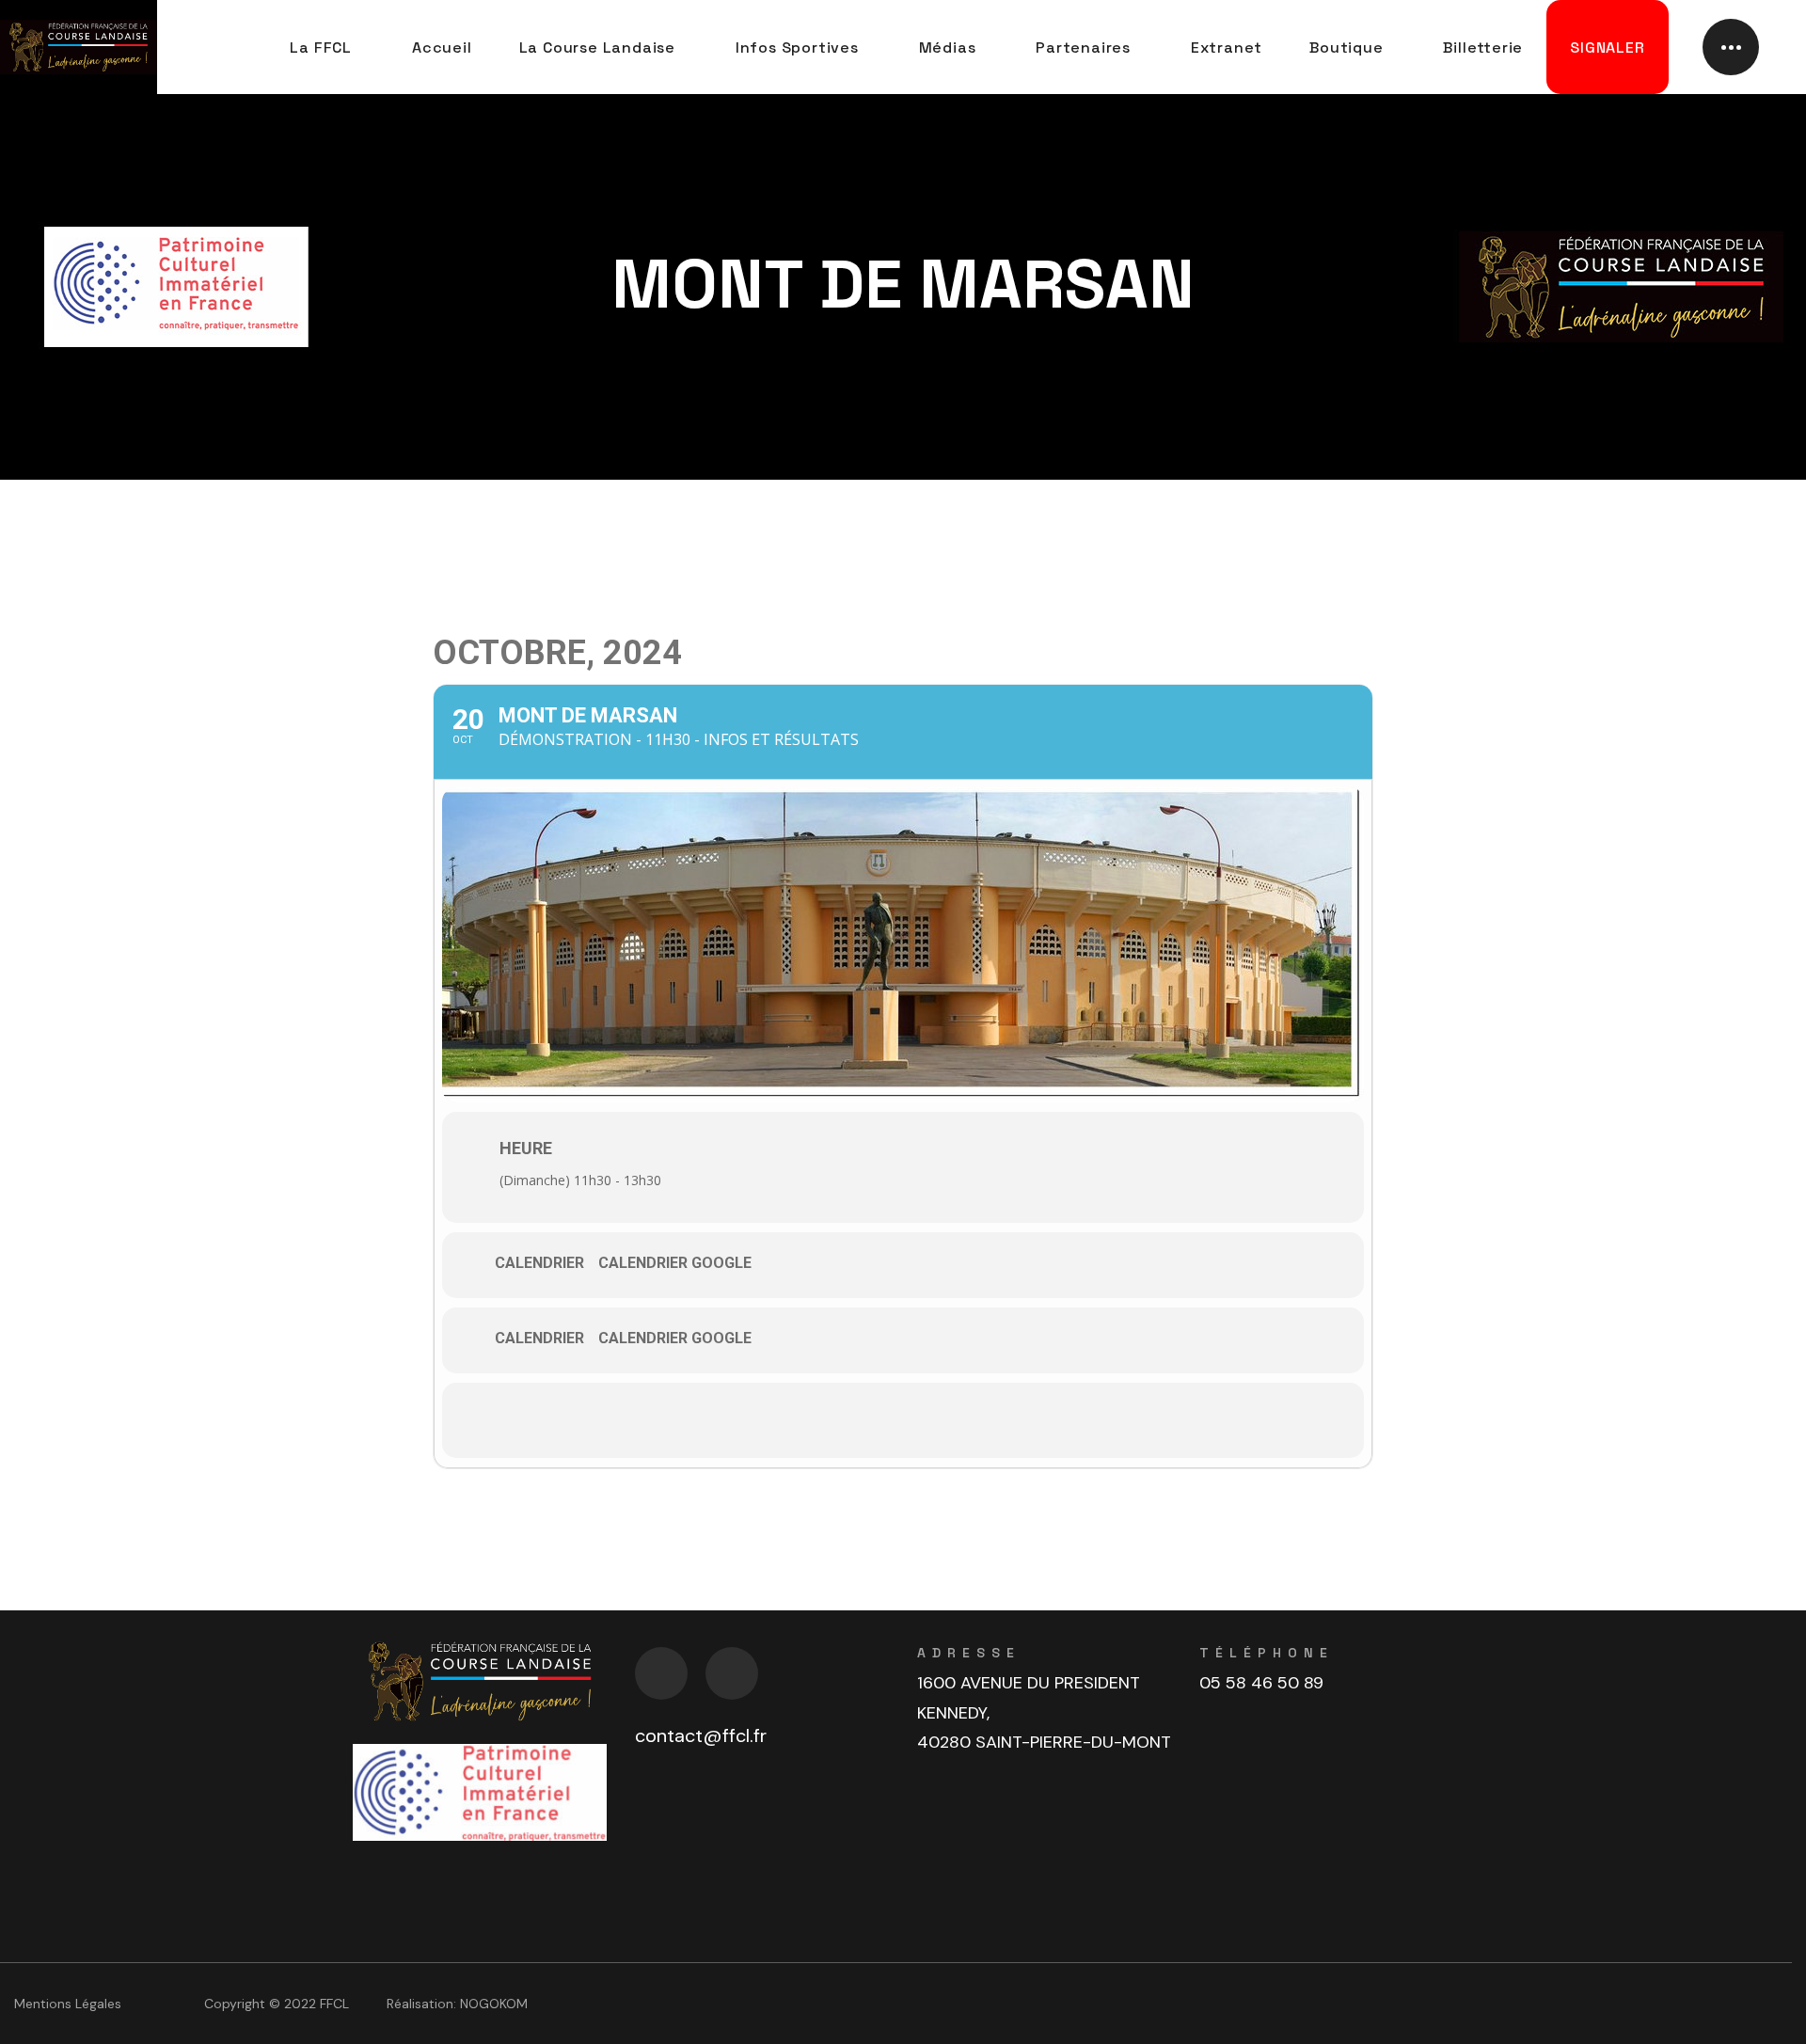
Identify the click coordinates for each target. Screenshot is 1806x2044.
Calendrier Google (675, 1263)
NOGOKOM (494, 2004)
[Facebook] (661, 1673)
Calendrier (539, 1263)
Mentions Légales (68, 2004)
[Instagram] (732, 1673)
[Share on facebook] (903, 1420)
